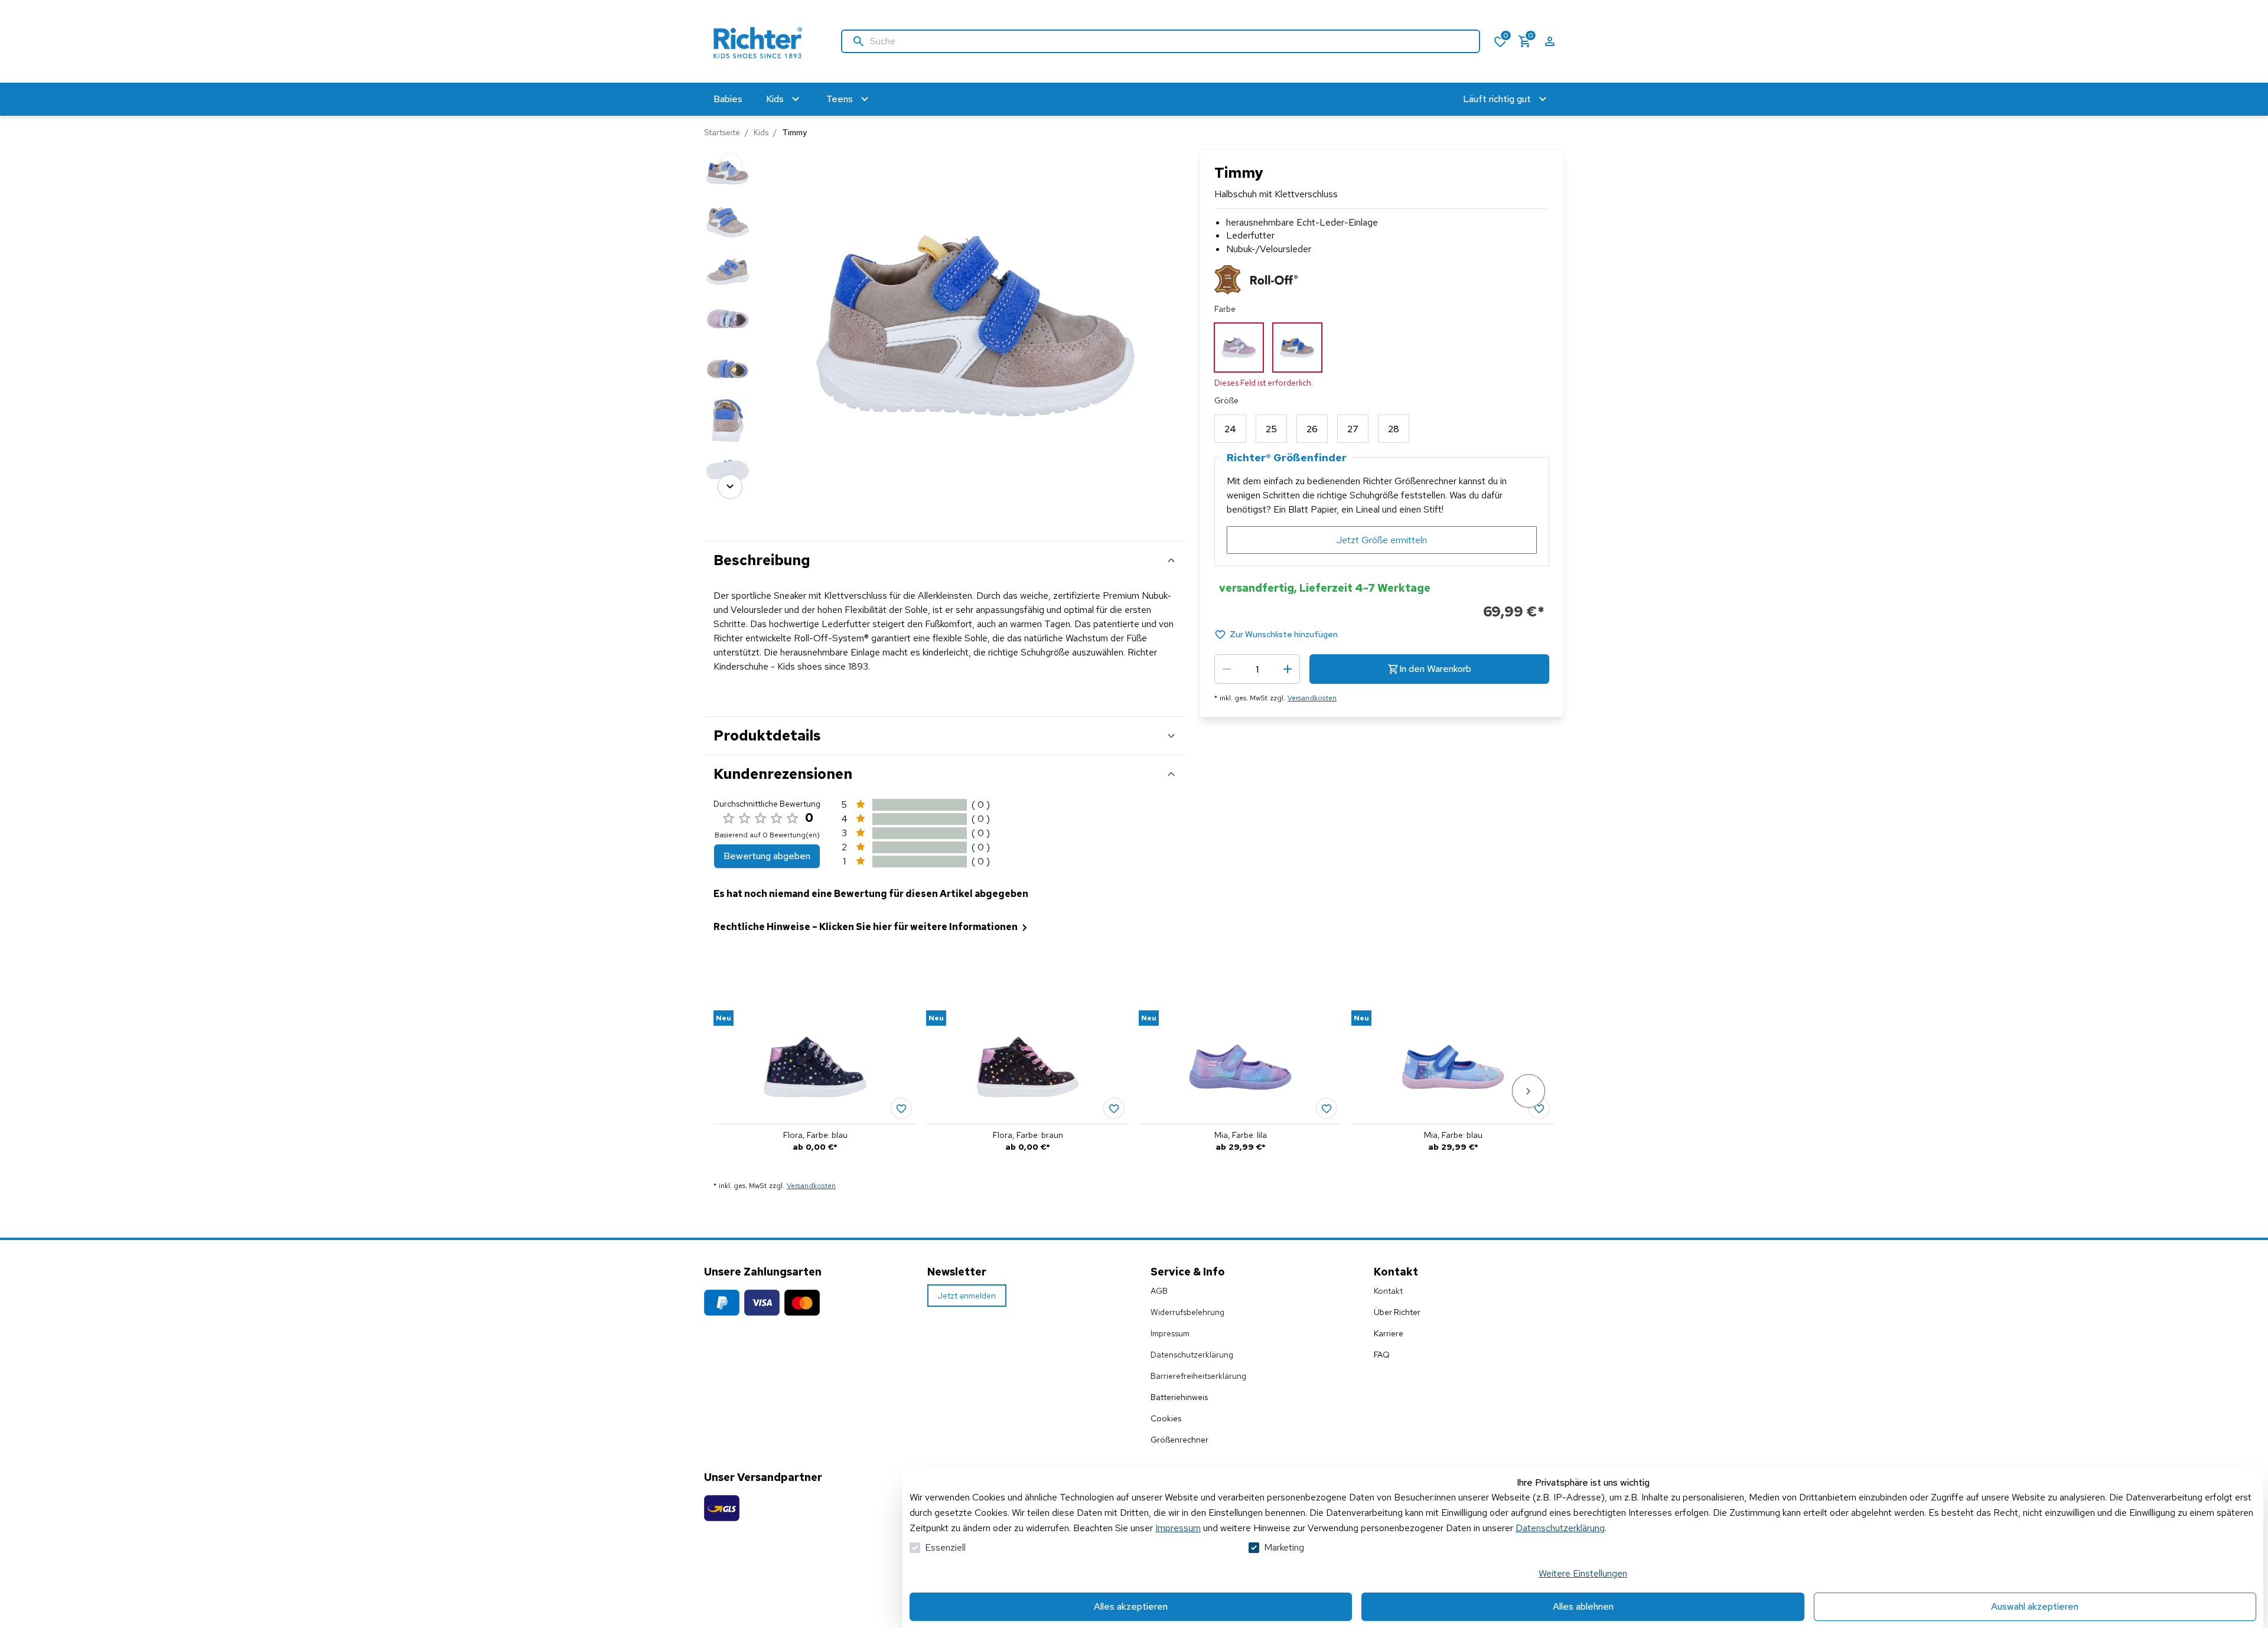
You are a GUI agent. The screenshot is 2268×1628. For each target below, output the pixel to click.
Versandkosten (1312, 698)
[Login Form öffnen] (1550, 41)
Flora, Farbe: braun (1028, 1135)
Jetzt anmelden (967, 1296)
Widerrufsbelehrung (1187, 1312)
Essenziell (945, 1547)
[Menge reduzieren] (1227, 669)
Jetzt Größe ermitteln (1382, 540)
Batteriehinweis (1179, 1397)
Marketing (1284, 1547)
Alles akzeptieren (1131, 1606)
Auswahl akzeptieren (2035, 1606)
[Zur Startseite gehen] (761, 41)
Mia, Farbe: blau (1453, 1135)
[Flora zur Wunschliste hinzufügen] (901, 1108)
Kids (761, 132)
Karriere (1389, 1333)
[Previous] (730, 165)
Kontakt (1388, 1291)
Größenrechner (1179, 1440)
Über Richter (1397, 1312)
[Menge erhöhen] (1288, 669)
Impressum (1178, 1528)
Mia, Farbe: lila (1241, 1135)
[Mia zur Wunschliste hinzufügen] (1327, 1108)
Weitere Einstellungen (1583, 1573)
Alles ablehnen (1583, 1606)
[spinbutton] (1257, 669)
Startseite (722, 132)
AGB (1159, 1291)
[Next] (730, 487)
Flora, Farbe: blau (815, 1135)
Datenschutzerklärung (1560, 1528)
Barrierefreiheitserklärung (1198, 1376)
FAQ (1382, 1355)
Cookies (1166, 1418)
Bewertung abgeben (767, 856)
